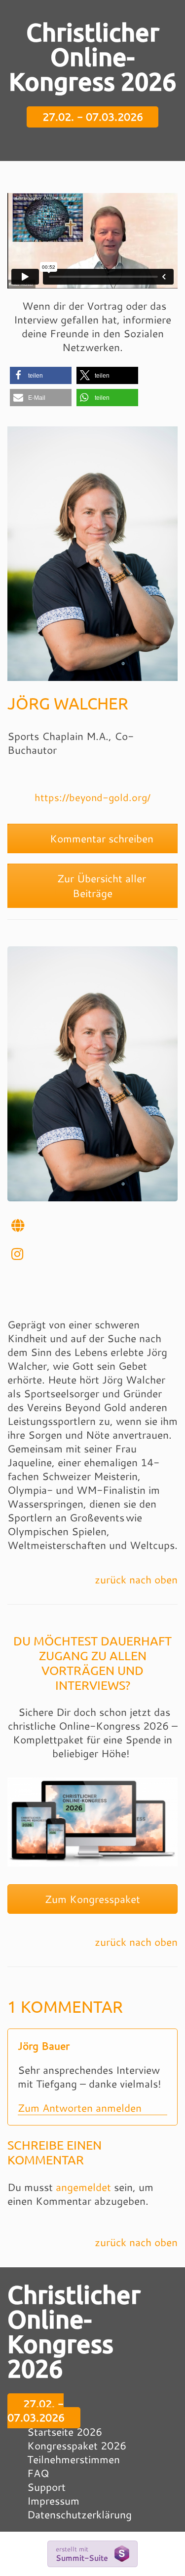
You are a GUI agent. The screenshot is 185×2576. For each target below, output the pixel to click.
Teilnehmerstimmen (74, 2459)
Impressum (53, 2501)
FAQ (38, 2473)
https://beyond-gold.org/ (92, 797)
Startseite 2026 (65, 2432)
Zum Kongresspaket (92, 1899)
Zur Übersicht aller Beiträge (100, 886)
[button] (41, 375)
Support (46, 2487)
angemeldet (83, 2187)
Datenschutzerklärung (79, 2514)
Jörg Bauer (44, 2046)
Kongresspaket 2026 (77, 2446)
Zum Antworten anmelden (80, 2108)
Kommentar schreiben (100, 838)
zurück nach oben (136, 1579)
